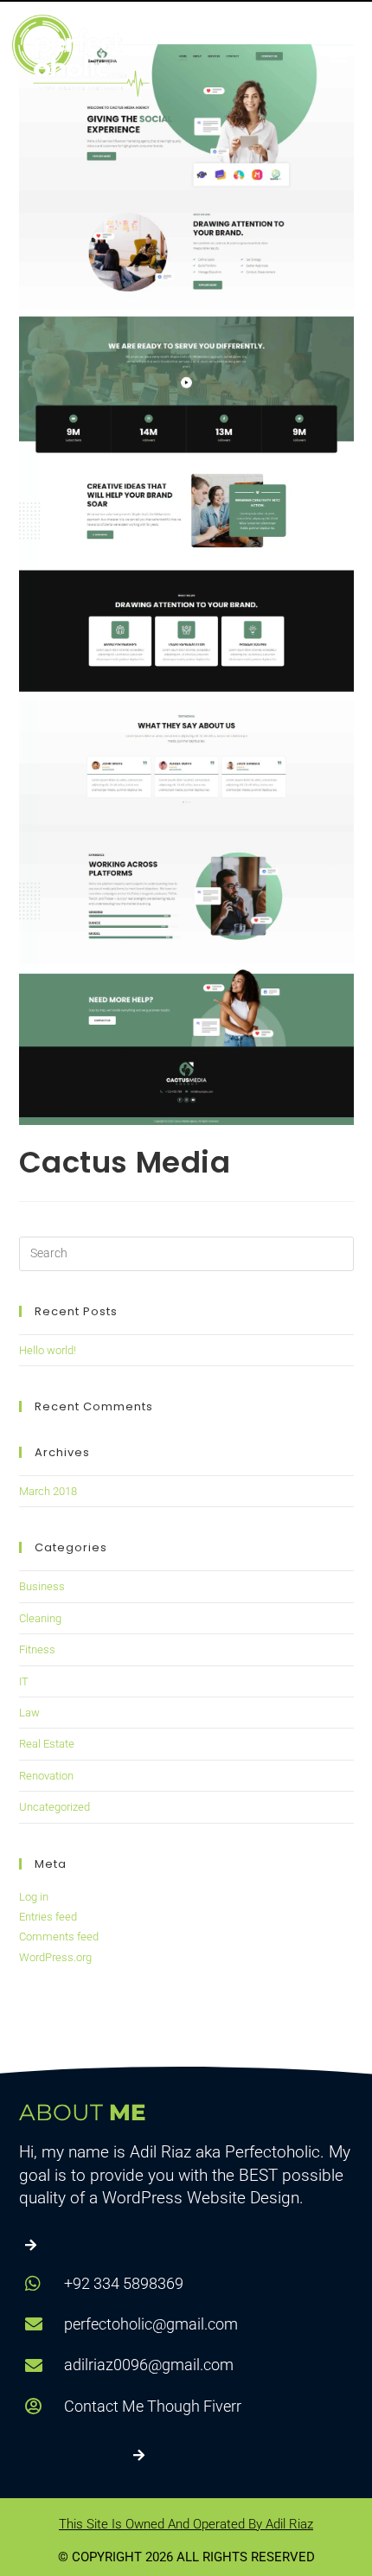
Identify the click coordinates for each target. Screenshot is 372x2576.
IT (24, 1681)
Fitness (37, 1649)
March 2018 (48, 1491)
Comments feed (59, 1937)
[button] (338, 55)
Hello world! (48, 1350)
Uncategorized (55, 1807)
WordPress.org (55, 1957)
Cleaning (40, 1618)
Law (29, 1713)
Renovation (46, 1776)
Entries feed (48, 1917)
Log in (34, 1897)
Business (42, 1586)
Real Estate (47, 1744)
